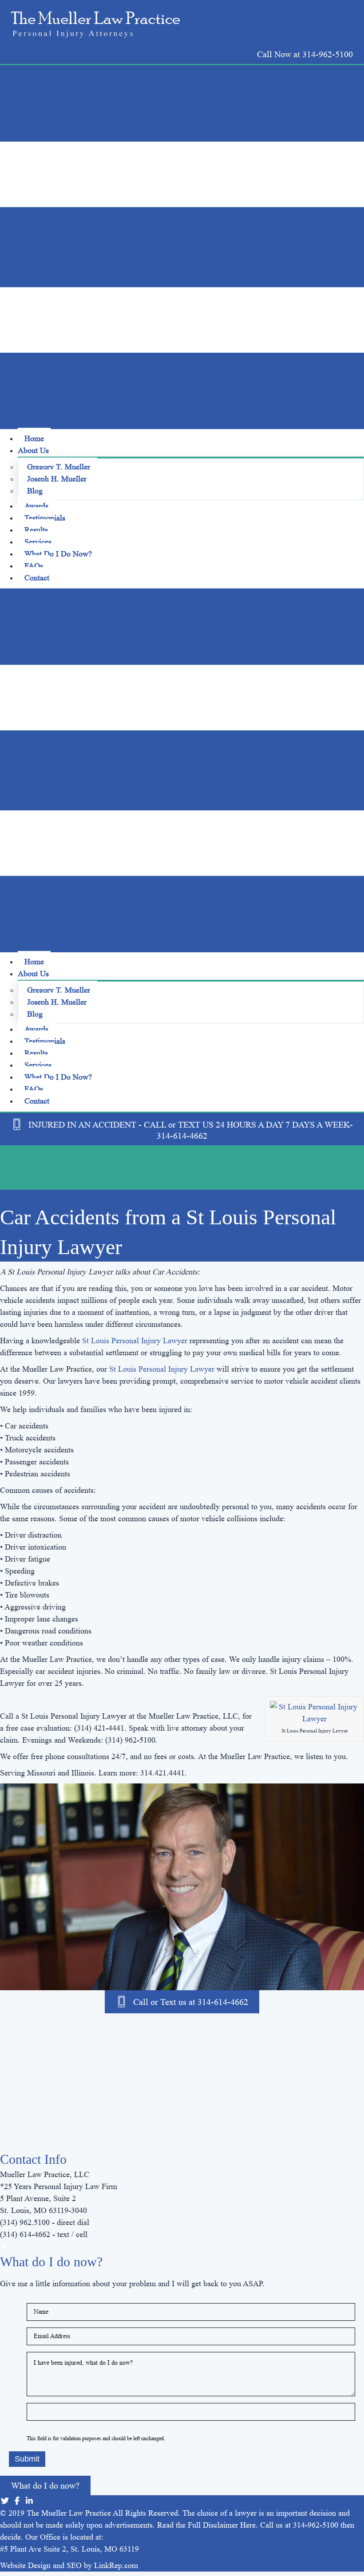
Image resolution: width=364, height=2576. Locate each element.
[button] (305, 54)
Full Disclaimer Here (222, 2525)
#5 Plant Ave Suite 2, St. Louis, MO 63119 (69, 2549)
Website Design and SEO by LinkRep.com (69, 2565)
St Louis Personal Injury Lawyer (135, 1341)
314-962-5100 (316, 2525)
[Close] (4, 2246)
